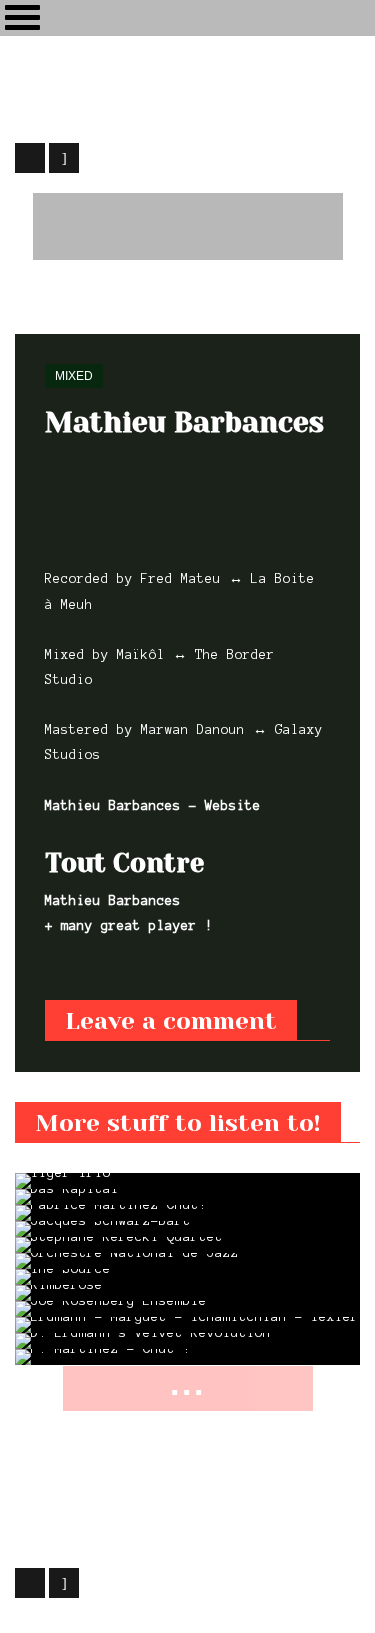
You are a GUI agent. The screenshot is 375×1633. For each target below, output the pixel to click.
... (188, 1384)
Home (29, 307)
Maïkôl (175, 1530)
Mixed (87, 307)
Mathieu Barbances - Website (153, 806)
